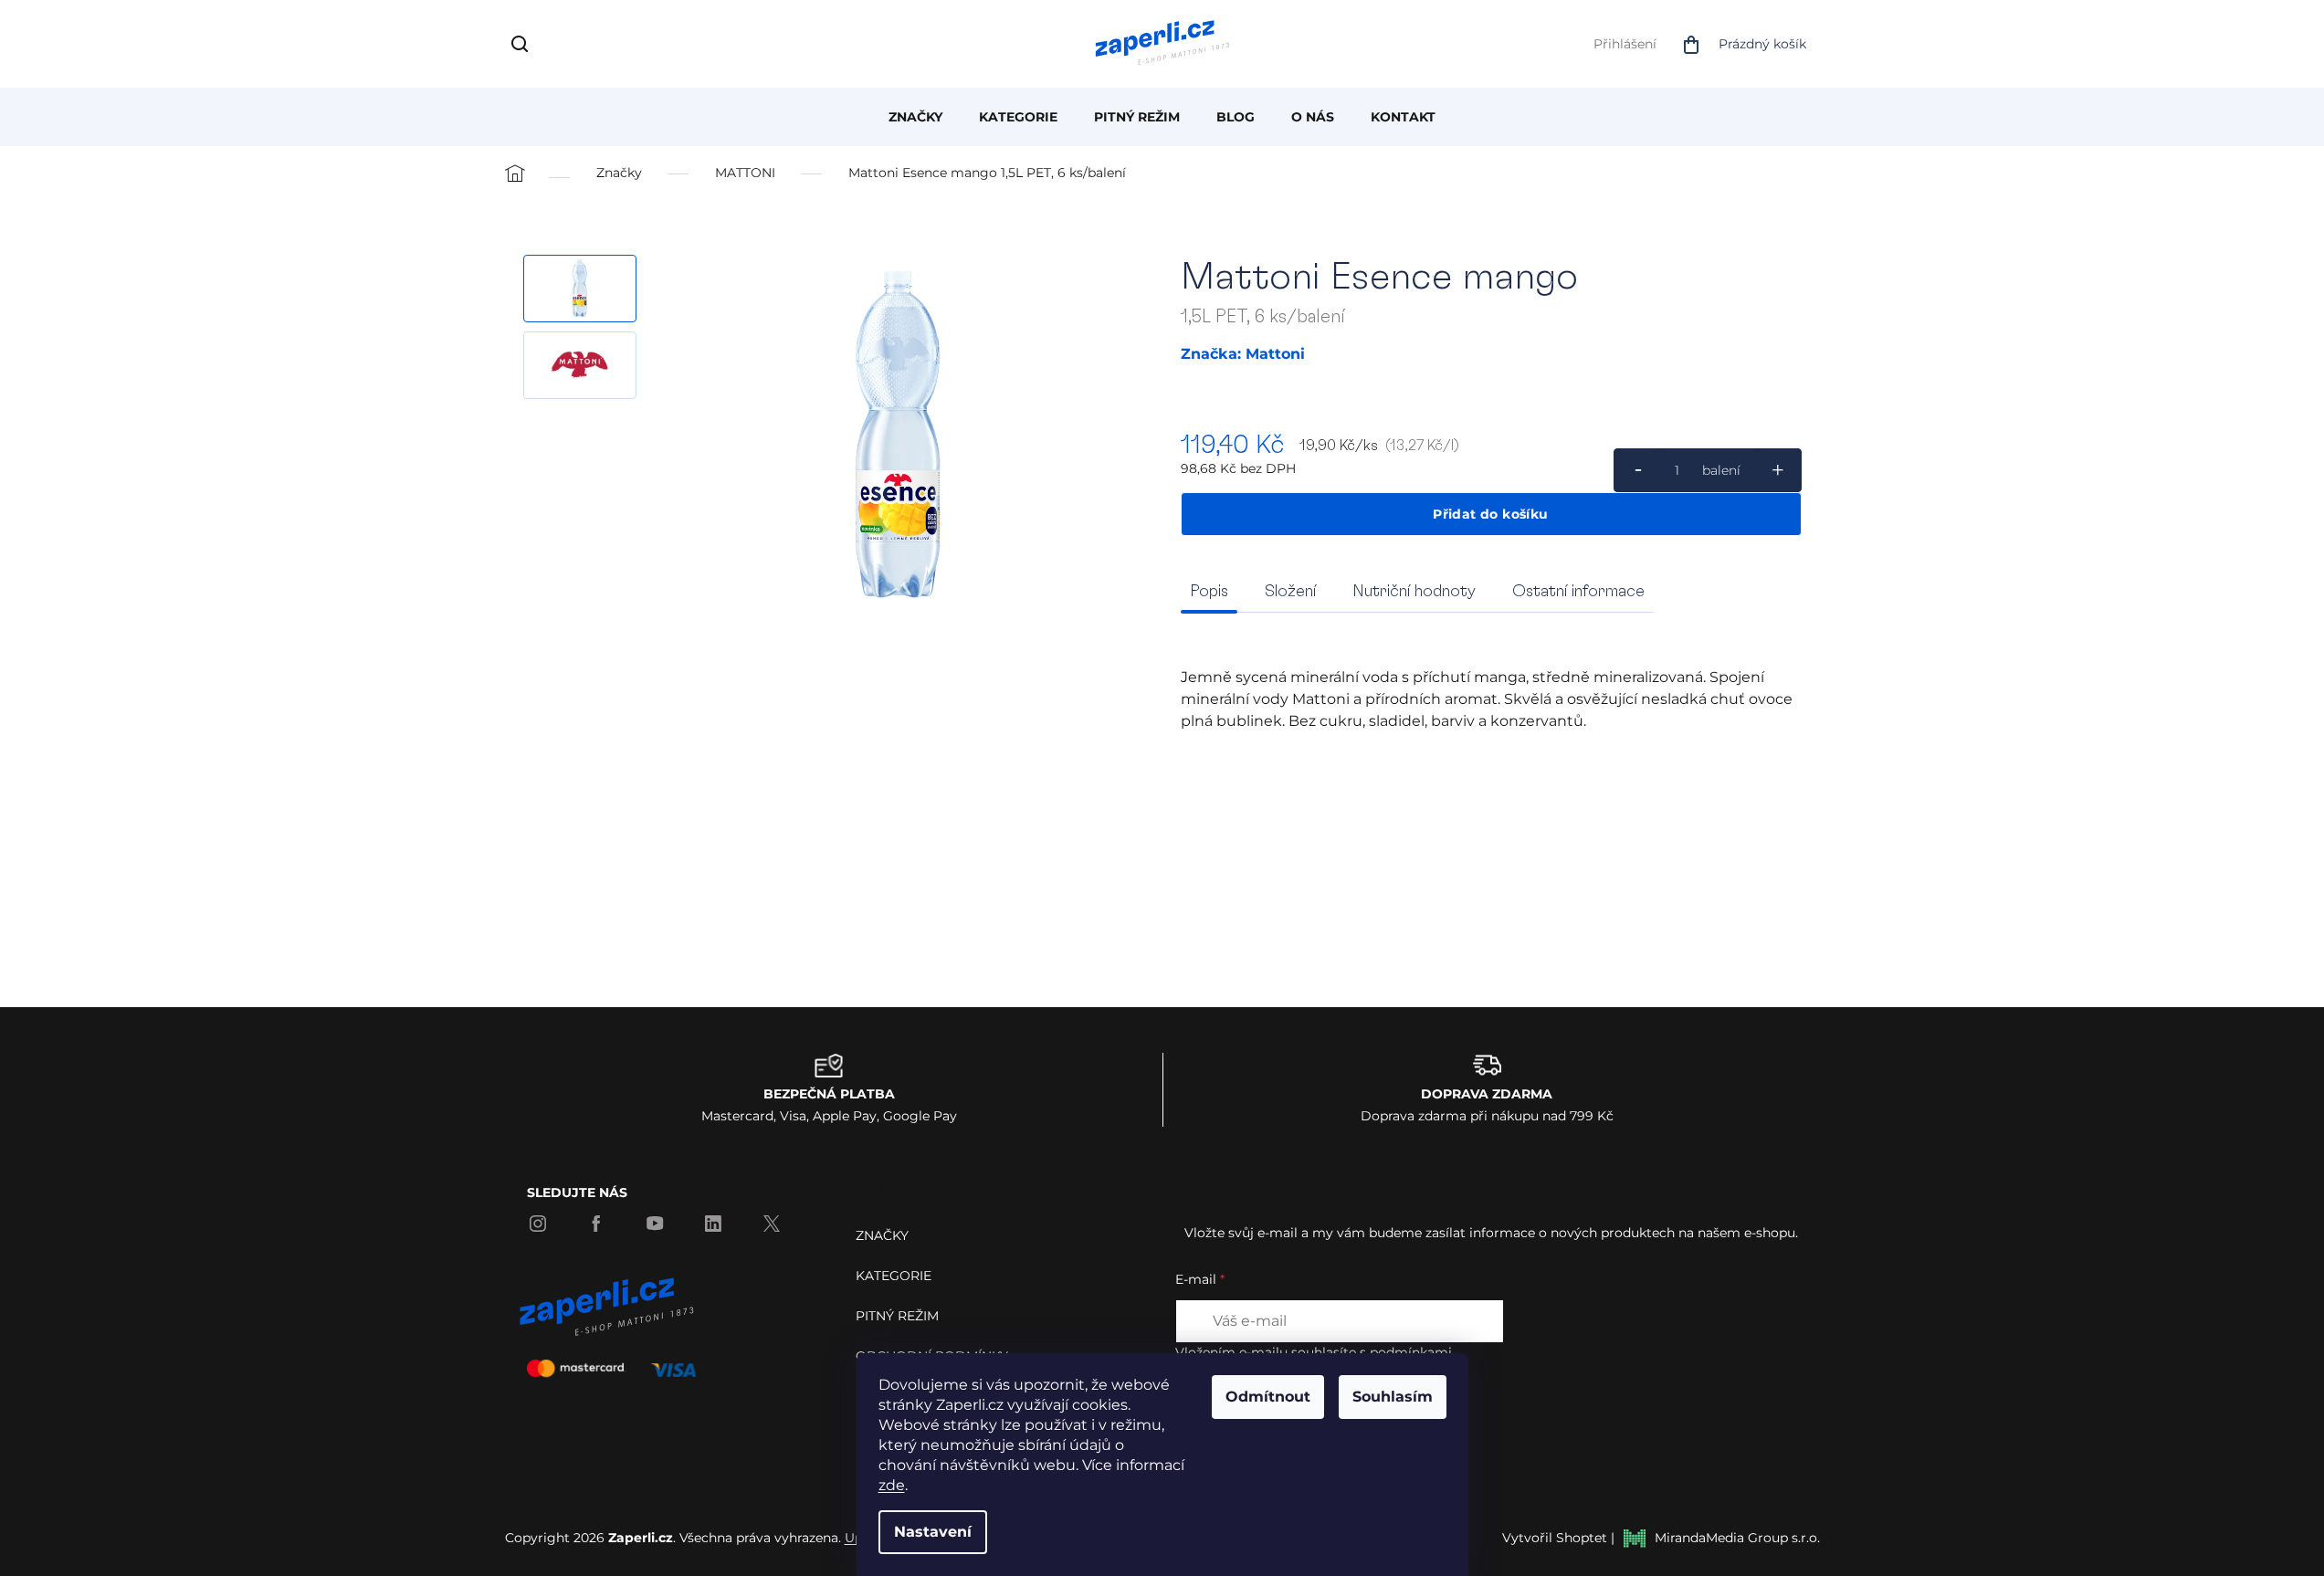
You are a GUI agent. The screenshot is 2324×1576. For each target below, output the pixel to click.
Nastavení (933, 1532)
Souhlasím (1393, 1397)
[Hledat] (523, 47)
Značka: (1243, 354)
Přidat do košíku (1490, 514)
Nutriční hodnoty (1414, 592)
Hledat (564, 44)
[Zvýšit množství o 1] (1777, 470)
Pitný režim (897, 1316)
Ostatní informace (1578, 592)
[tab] (1290, 592)
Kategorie (894, 1276)
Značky (882, 1235)
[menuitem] (915, 117)
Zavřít (1280, 562)
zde (892, 1485)
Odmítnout (1268, 1397)
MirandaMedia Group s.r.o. (1737, 1538)
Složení (1290, 592)
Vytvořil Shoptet (1555, 1538)
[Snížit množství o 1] (1638, 470)
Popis (1209, 592)
